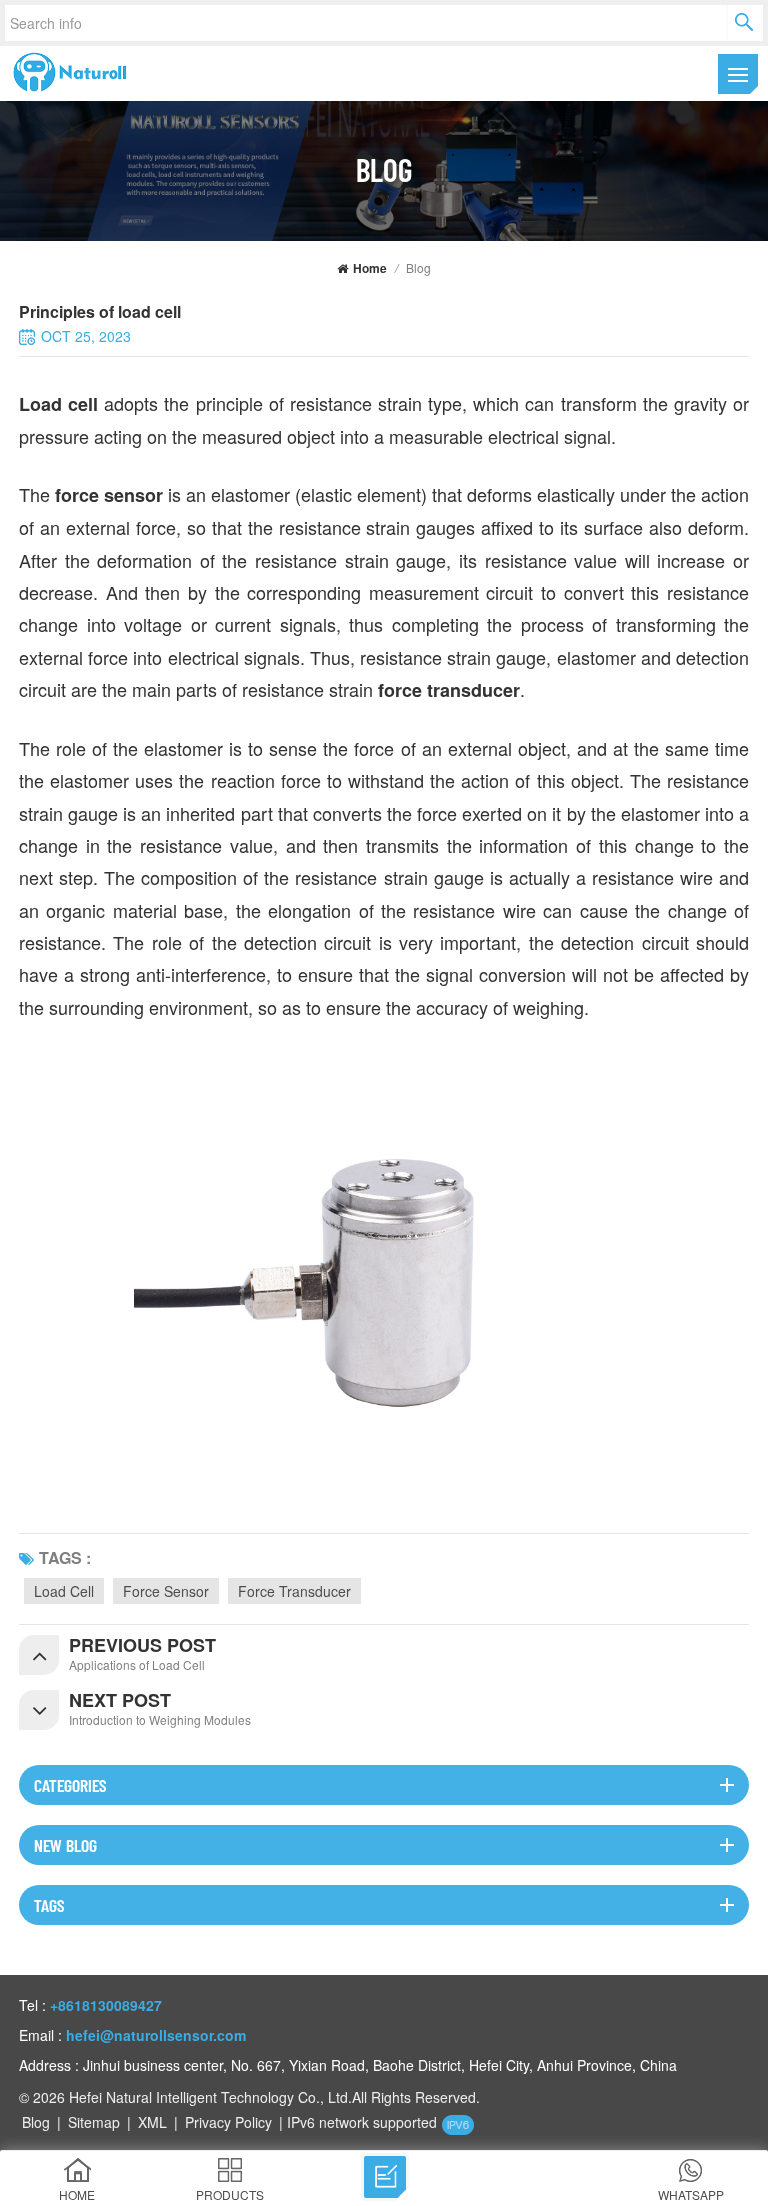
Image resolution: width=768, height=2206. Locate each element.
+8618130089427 (106, 2005)
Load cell (64, 1591)
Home (370, 268)
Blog (418, 267)
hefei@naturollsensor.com (156, 2035)
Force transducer (294, 1591)
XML (152, 2122)
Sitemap (94, 2122)
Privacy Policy (228, 2122)
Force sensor (166, 1591)
